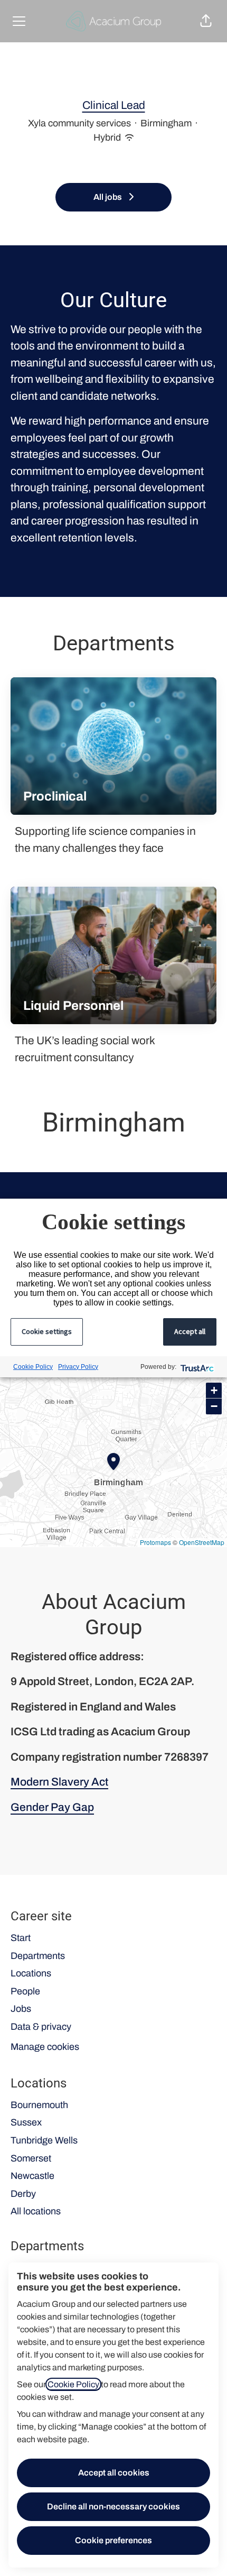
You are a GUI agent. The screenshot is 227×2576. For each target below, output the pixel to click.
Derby (23, 2194)
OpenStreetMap (202, 1542)
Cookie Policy (73, 2384)
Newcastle (32, 2176)
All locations (36, 2211)
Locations (31, 1973)
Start (21, 1938)
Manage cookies (45, 2047)
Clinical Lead (114, 105)
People (25, 1991)
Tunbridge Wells (44, 2140)
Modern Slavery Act (59, 1782)
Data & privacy (41, 2027)
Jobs (21, 2009)
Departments (38, 1956)
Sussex (26, 2122)
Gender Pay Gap (52, 1807)
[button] (206, 21)
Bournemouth (39, 2105)
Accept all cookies (114, 2473)
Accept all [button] (190, 1331)
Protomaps (155, 1542)
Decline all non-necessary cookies (113, 2506)
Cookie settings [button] (47, 1331)
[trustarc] (196, 1367)
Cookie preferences (113, 2540)
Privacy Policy (78, 1367)
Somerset (31, 2158)
